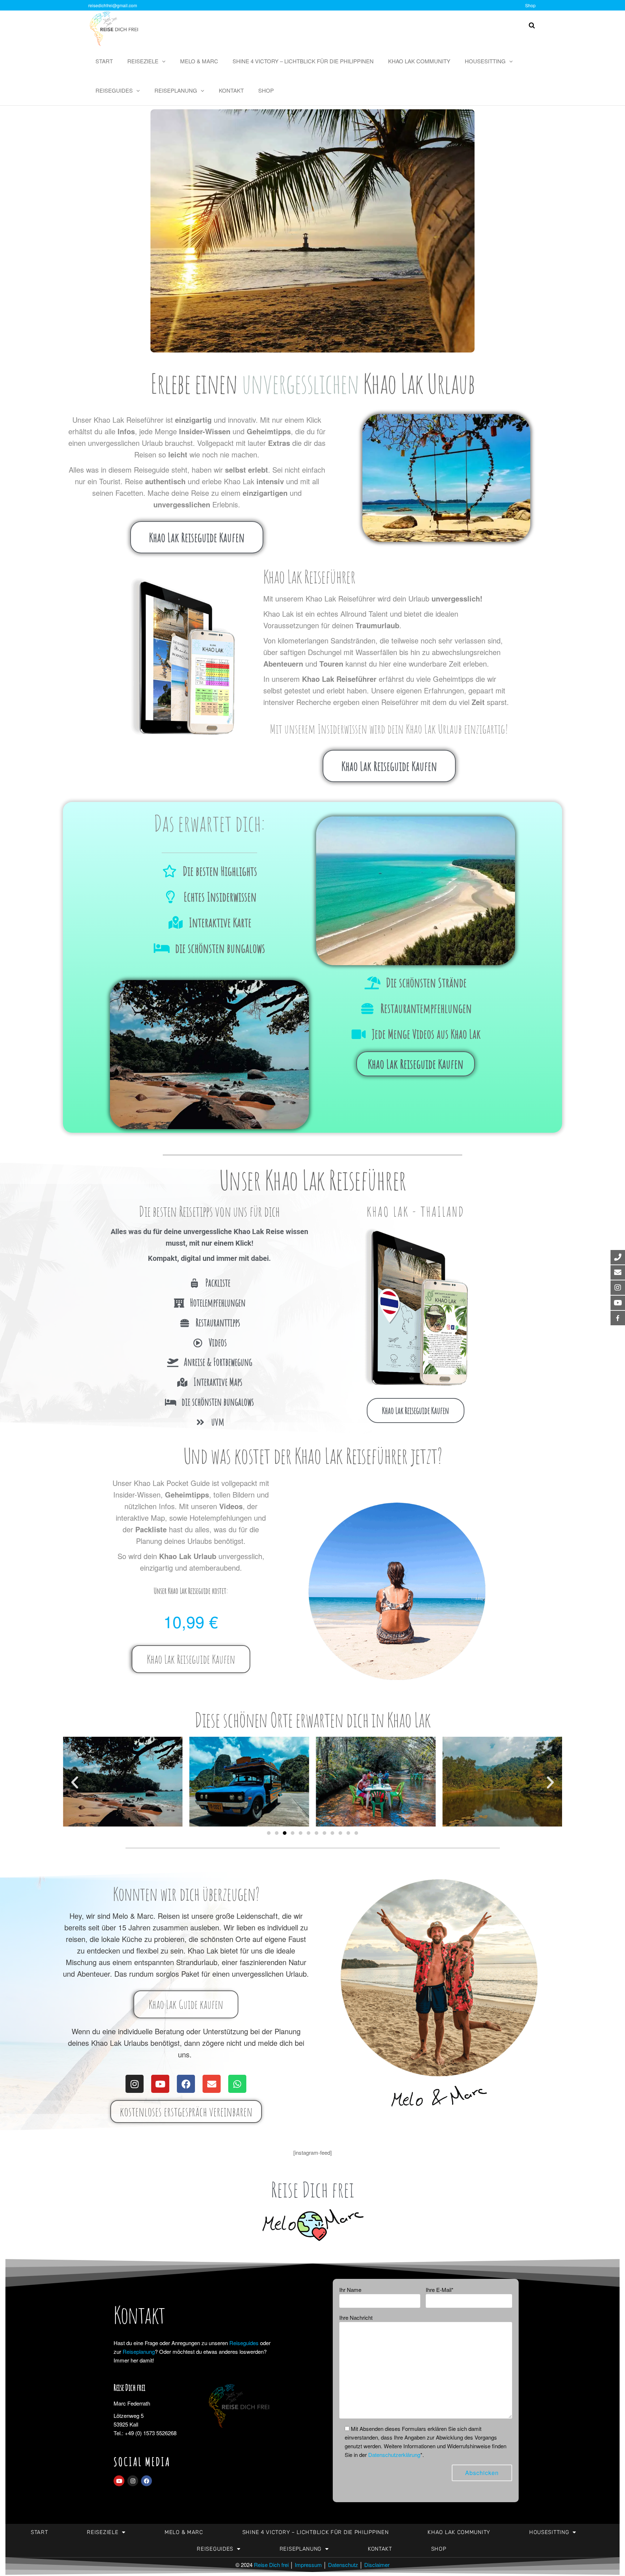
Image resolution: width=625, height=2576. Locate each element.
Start (104, 61)
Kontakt (231, 90)
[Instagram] (135, 2084)
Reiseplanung (176, 90)
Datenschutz (343, 2565)
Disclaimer (377, 2565)
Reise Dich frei (271, 2565)
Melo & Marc (199, 61)
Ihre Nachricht (356, 2317)
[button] (75, 1782)
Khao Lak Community (419, 61)
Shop (530, 5)
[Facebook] (186, 2084)
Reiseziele (143, 61)
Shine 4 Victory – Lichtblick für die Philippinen (303, 61)
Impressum (308, 2565)
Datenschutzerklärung (394, 2455)
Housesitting (485, 61)
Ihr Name (350, 2290)
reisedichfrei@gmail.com (113, 5)
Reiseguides (114, 90)
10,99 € (191, 1621)
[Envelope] (212, 2084)
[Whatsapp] (237, 2084)
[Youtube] (160, 2084)
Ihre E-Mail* (440, 2290)
